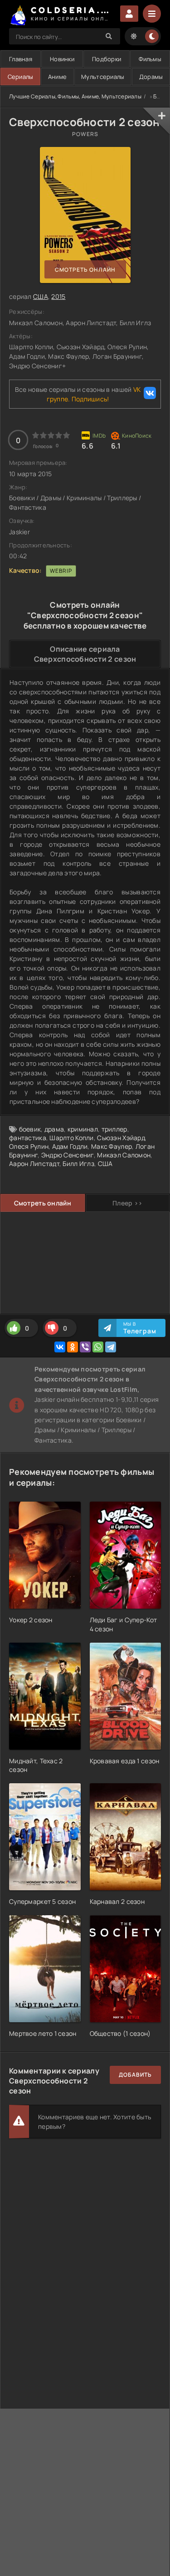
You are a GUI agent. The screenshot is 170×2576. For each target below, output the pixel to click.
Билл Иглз (78, 1164)
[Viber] (85, 1347)
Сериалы (21, 77)
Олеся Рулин (29, 1146)
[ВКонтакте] (60, 1347)
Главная (21, 59)
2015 (58, 296)
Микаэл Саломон (124, 1155)
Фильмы (150, 59)
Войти (129, 14)
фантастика (28, 1138)
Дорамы (151, 77)
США (41, 296)
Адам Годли (70, 1146)
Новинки (62, 59)
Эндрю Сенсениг (68, 1155)
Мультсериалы (103, 77)
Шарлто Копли (71, 1138)
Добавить (135, 2075)
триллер (114, 1129)
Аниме (57, 77)
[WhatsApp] (98, 1347)
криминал (83, 1129)
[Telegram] (111, 1347)
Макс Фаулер (112, 1146)
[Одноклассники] (73, 1347)
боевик (30, 1129)
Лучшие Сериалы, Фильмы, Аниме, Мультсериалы (75, 96)
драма (54, 1129)
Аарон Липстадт (34, 1164)
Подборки (107, 59)
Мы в (140, 1328)
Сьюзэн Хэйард (121, 1138)
